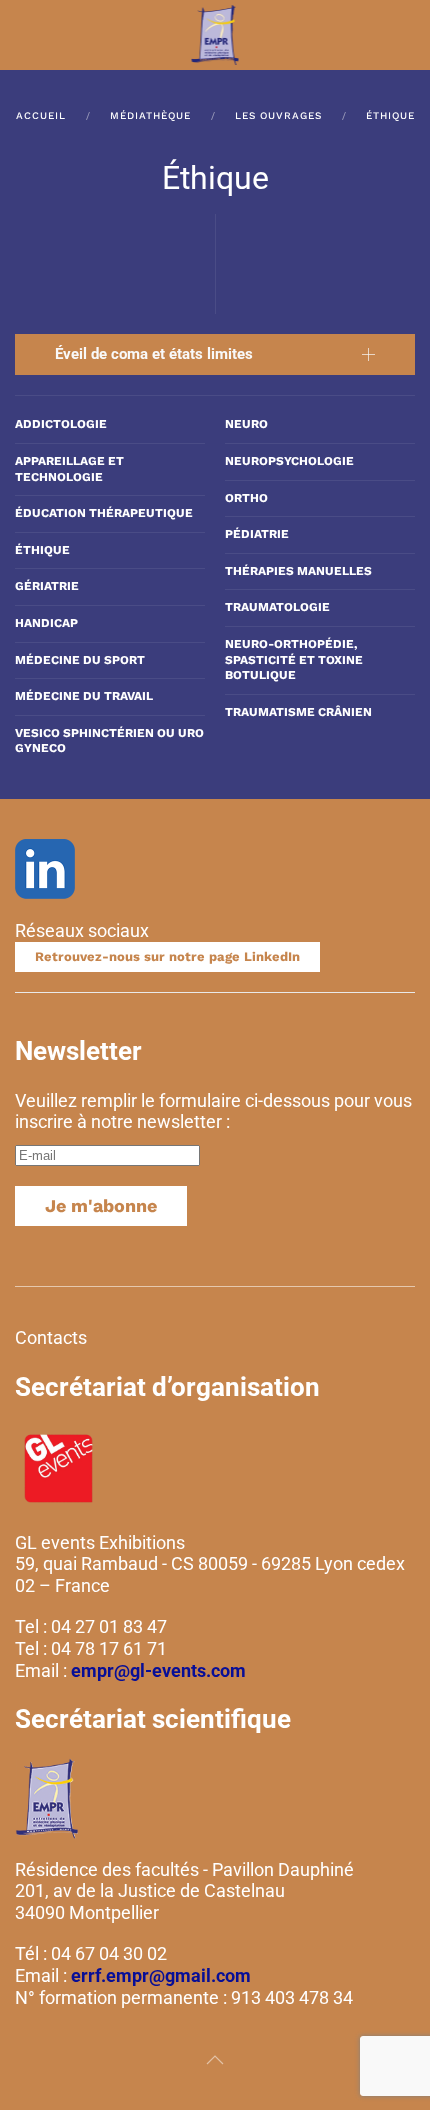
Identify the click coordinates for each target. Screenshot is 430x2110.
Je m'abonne (101, 1205)
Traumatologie (277, 607)
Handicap (46, 623)
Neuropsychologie (289, 461)
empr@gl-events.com (158, 1670)
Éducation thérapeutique (104, 513)
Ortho (246, 498)
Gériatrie (47, 586)
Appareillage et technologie (69, 469)
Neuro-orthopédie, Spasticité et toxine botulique (294, 659)
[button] (25, 35)
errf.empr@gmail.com (161, 1975)
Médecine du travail (84, 696)
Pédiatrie (257, 534)
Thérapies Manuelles (298, 571)
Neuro (246, 424)
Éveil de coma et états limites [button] (154, 354)
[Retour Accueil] (215, 35)
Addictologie (61, 424)
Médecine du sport (80, 660)
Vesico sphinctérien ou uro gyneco (109, 741)
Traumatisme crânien (298, 712)
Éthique (42, 550)
